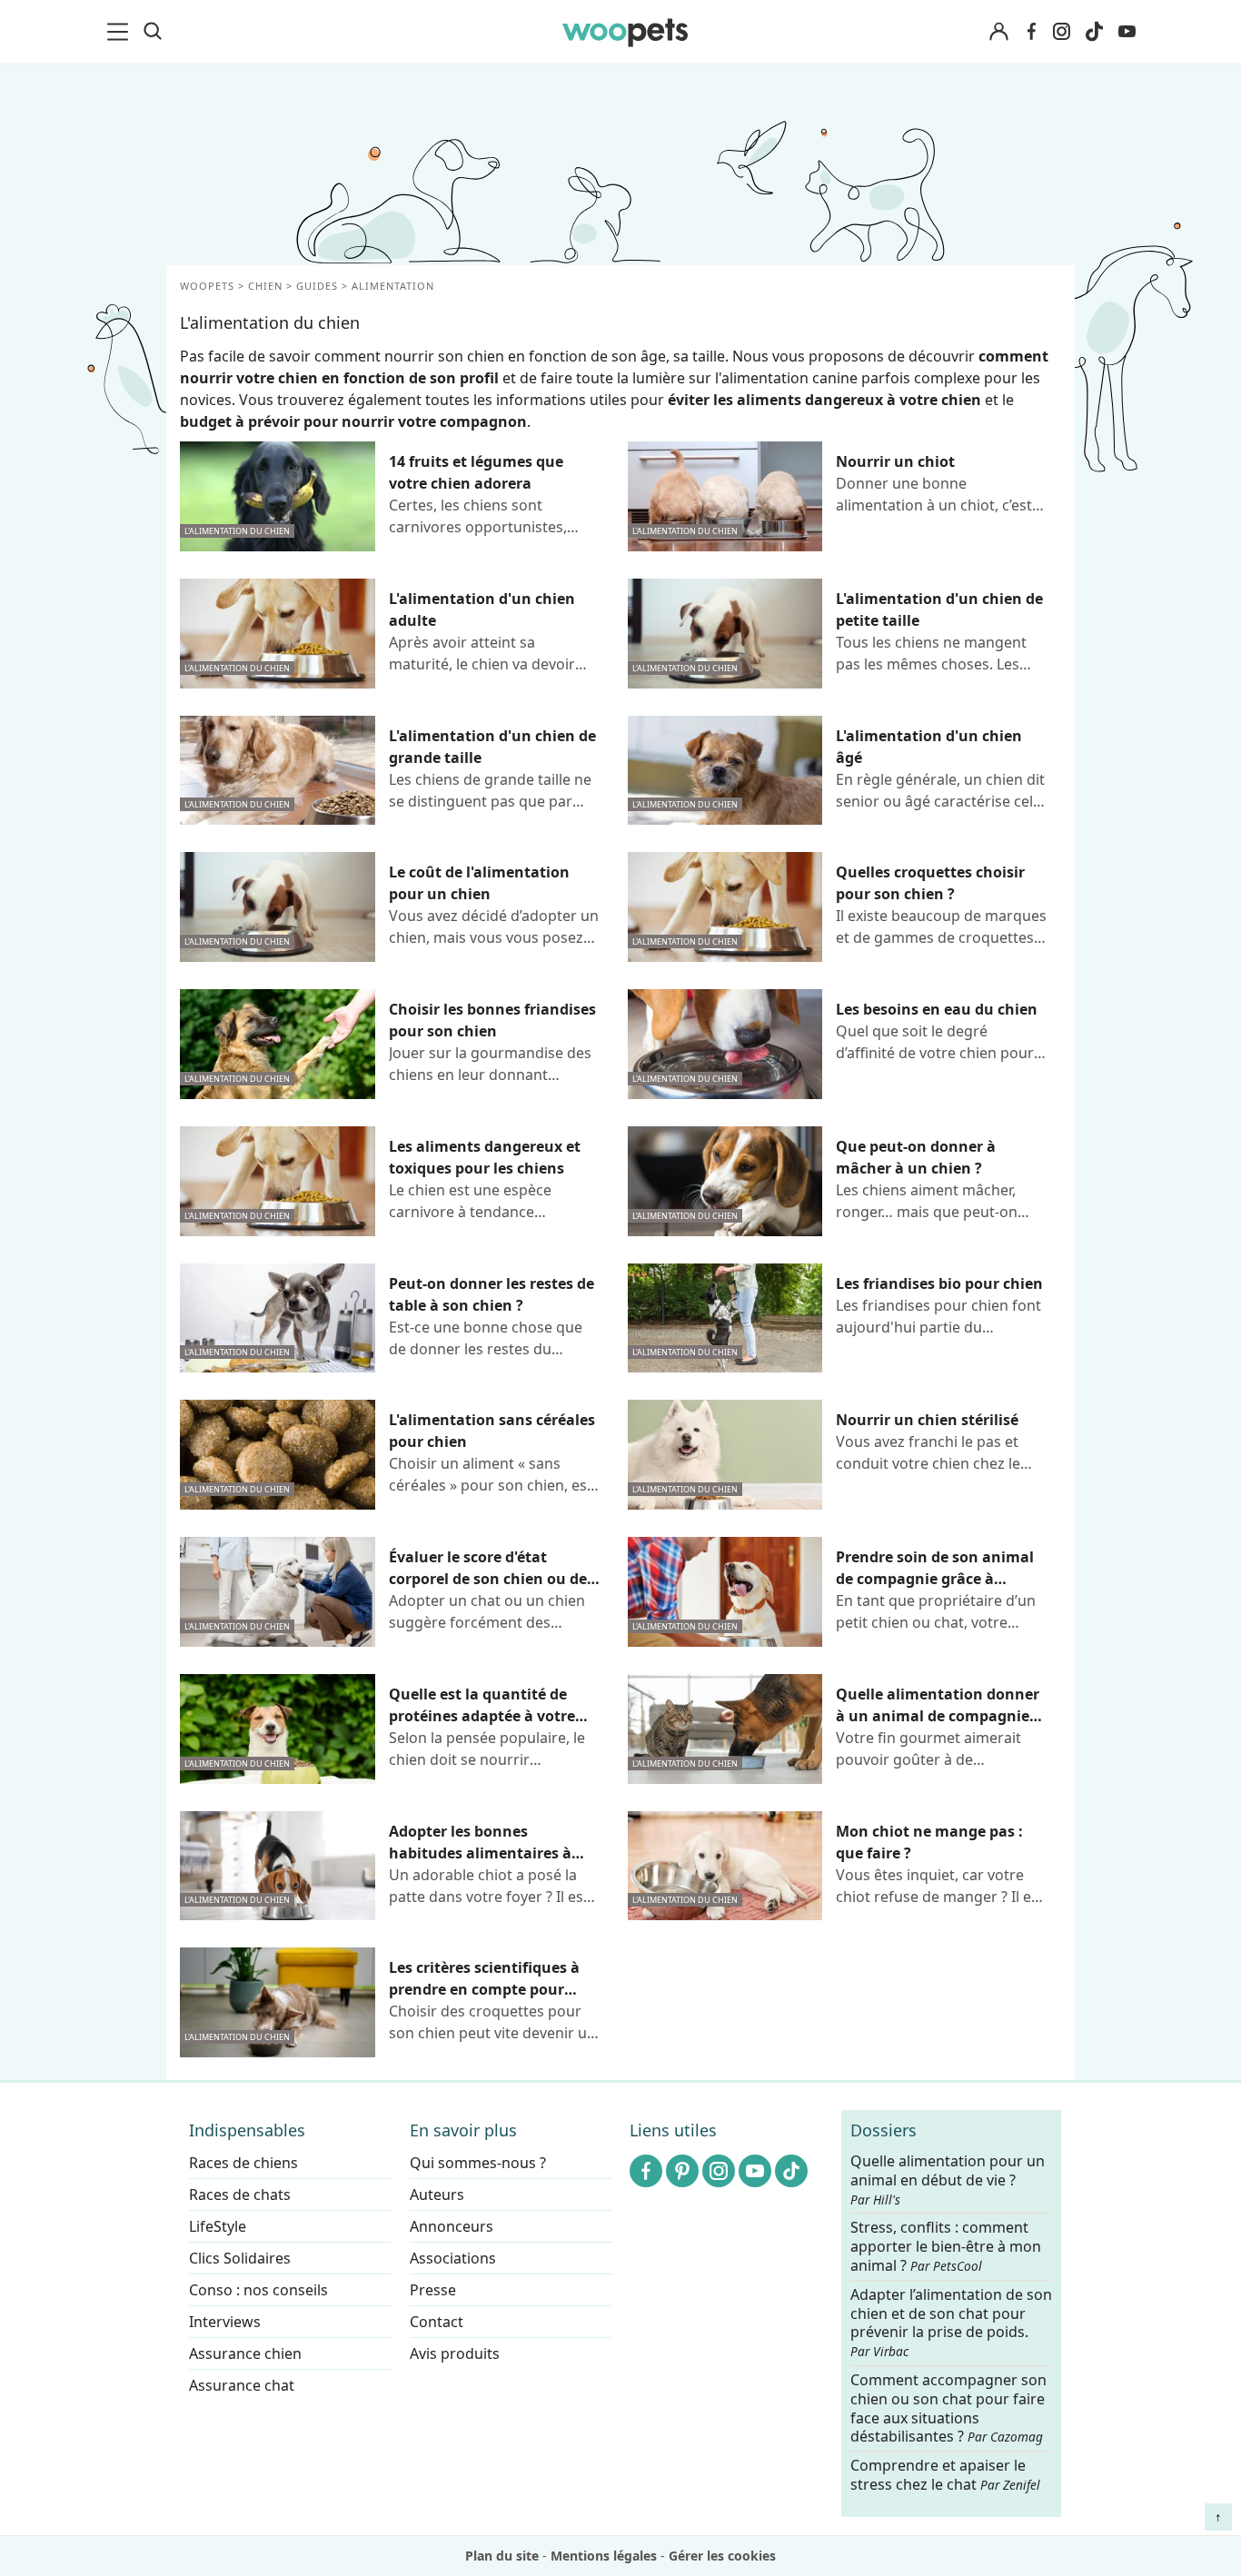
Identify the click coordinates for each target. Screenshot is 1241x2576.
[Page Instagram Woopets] (1061, 32)
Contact (437, 2322)
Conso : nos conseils (258, 2290)
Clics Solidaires (240, 2258)
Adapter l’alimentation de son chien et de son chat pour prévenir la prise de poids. (951, 2323)
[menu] (121, 32)
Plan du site (502, 2556)
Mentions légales (604, 2556)
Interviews (225, 2322)
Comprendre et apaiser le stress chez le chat (945, 2475)
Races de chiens (243, 2163)
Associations (453, 2258)
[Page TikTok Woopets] (1094, 32)
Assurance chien (245, 2353)
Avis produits (455, 2353)
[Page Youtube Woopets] (1127, 32)
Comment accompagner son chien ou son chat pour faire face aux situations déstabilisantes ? (948, 2408)
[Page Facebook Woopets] (1031, 32)
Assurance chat (242, 2385)
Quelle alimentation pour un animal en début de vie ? (948, 2180)
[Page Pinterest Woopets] (682, 2171)
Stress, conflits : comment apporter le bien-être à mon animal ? (946, 2248)
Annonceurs (452, 2226)
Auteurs (437, 2195)
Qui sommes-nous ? (478, 2163)
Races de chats (240, 2195)
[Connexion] (998, 32)
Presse (433, 2290)
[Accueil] (625, 32)
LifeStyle (218, 2226)
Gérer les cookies (722, 2556)
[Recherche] (153, 32)
